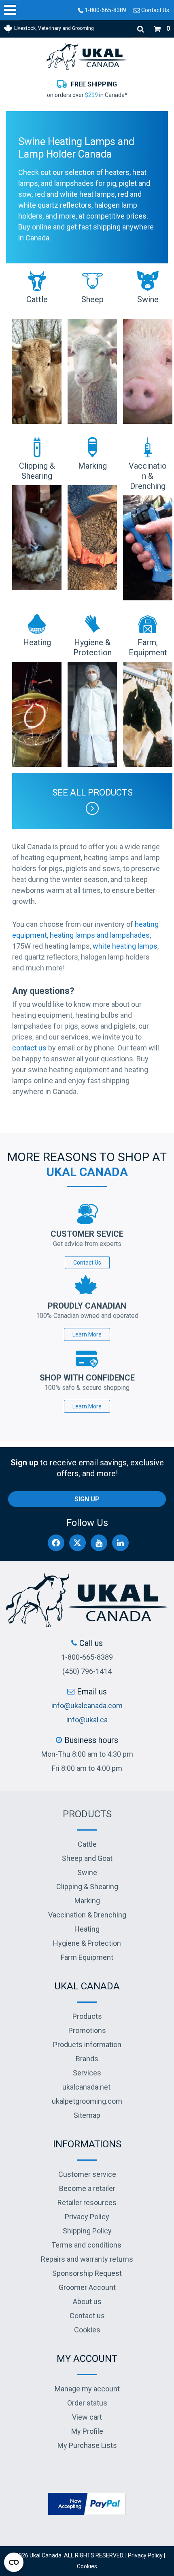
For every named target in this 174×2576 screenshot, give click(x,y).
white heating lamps (125, 946)
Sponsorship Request (87, 2273)
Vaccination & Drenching (87, 1915)
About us (87, 2301)
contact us (29, 1048)
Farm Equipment (87, 1957)
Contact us (87, 2316)
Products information (87, 2045)
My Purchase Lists (87, 2445)
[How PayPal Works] (87, 2503)
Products (87, 1814)
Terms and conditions (86, 2245)
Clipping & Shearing (87, 1887)
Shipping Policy (87, 2231)
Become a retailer (87, 2188)
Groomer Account (87, 2287)
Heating (87, 1929)
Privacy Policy (87, 2217)
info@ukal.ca (87, 1720)
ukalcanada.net (86, 2087)
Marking (87, 1901)
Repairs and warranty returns (87, 2259)
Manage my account (87, 2389)
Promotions (87, 2030)
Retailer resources (87, 2202)
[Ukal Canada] (87, 56)
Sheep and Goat (87, 1858)
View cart (87, 2417)
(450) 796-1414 (87, 1671)
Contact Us (155, 10)
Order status (87, 2403)
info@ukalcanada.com (87, 1706)
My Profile (87, 2431)
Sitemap (87, 2115)
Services (87, 2073)
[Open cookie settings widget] (14, 2562)
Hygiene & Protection (87, 1943)
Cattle (87, 1844)
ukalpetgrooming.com (87, 2101)
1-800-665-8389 (105, 10)
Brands (87, 2059)
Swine (87, 1872)
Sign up (87, 1499)
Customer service (87, 2174)
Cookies (87, 2330)
